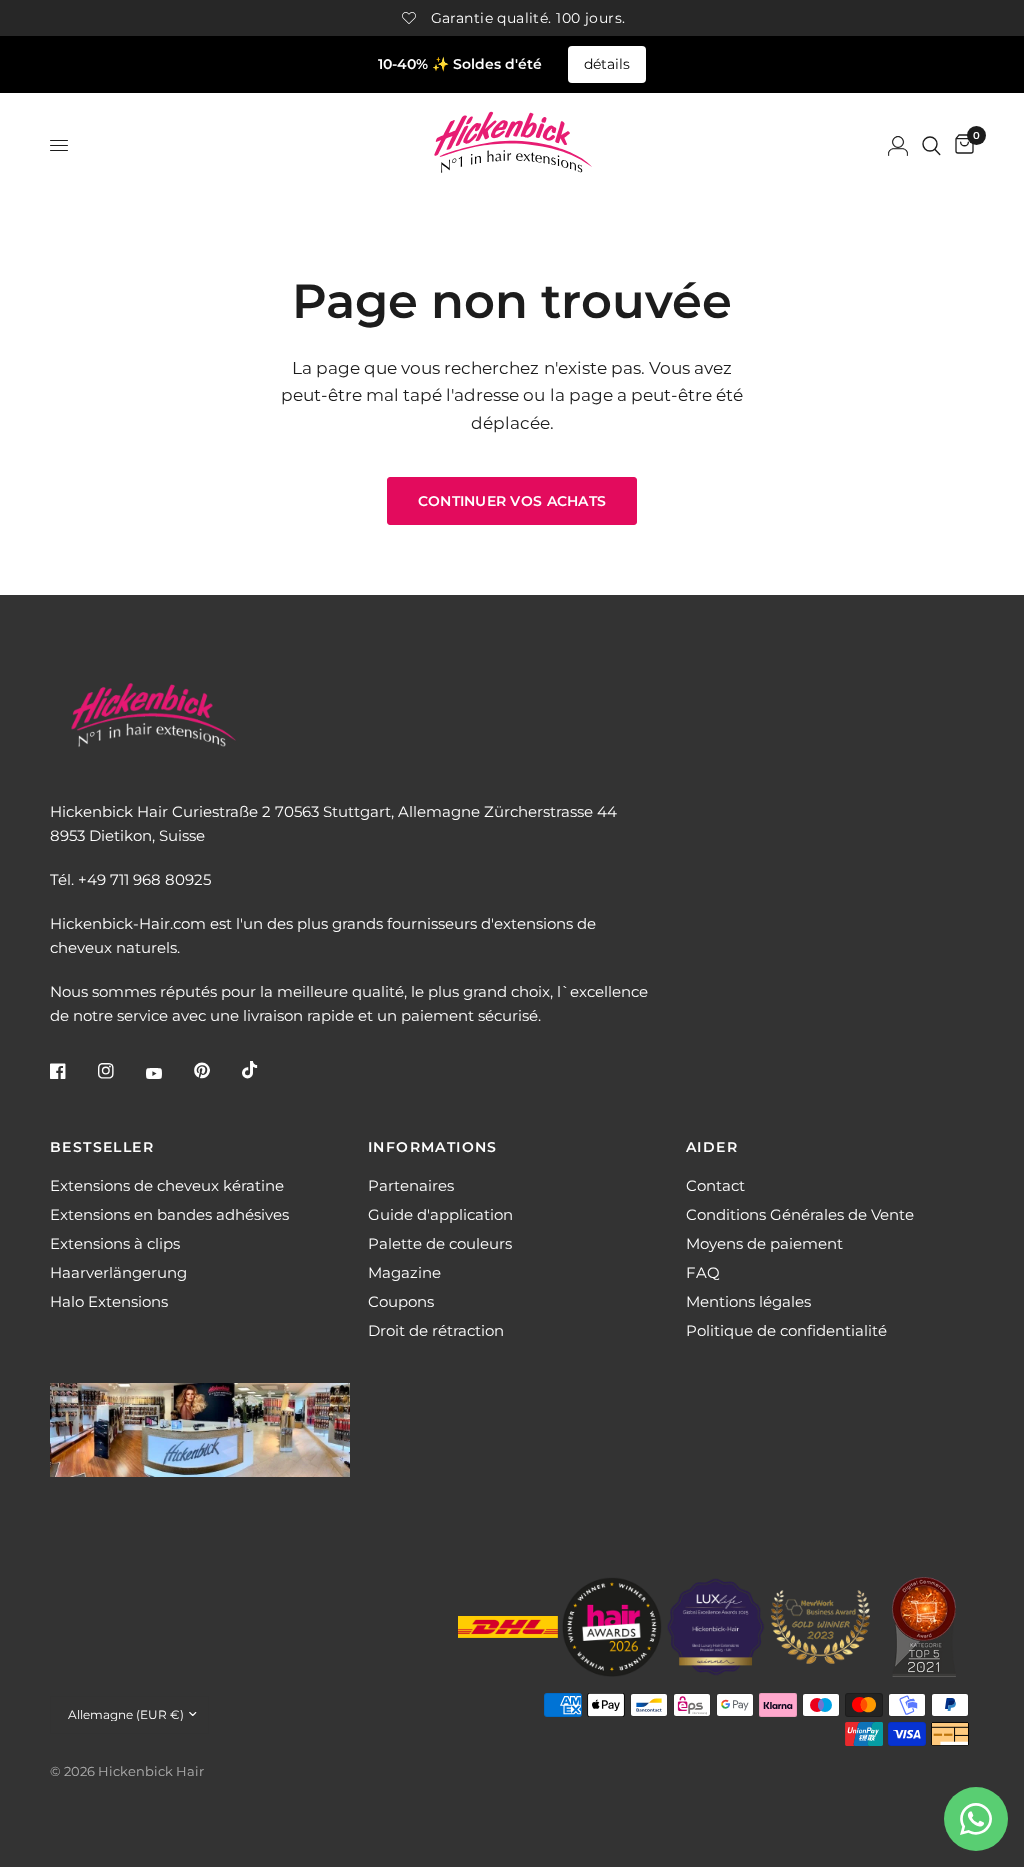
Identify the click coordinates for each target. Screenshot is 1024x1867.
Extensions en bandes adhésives (169, 1214)
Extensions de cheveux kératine (167, 1185)
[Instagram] (120, 1071)
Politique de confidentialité (786, 1330)
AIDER (712, 1147)
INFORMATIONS (433, 1147)
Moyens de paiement (764, 1243)
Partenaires (411, 1185)
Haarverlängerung (118, 1272)
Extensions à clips (115, 1243)
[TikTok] (264, 1070)
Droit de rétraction (436, 1330)
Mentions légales (748, 1301)
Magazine (404, 1272)
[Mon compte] (898, 145)
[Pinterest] (216, 1071)
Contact (715, 1185)
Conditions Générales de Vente (800, 1214)
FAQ (703, 1272)
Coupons (401, 1301)
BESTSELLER (102, 1147)
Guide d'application (440, 1214)
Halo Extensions (109, 1301)
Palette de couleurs (440, 1243)
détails (607, 64)
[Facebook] (72, 1071)
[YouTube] (168, 1073)
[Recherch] (931, 145)
